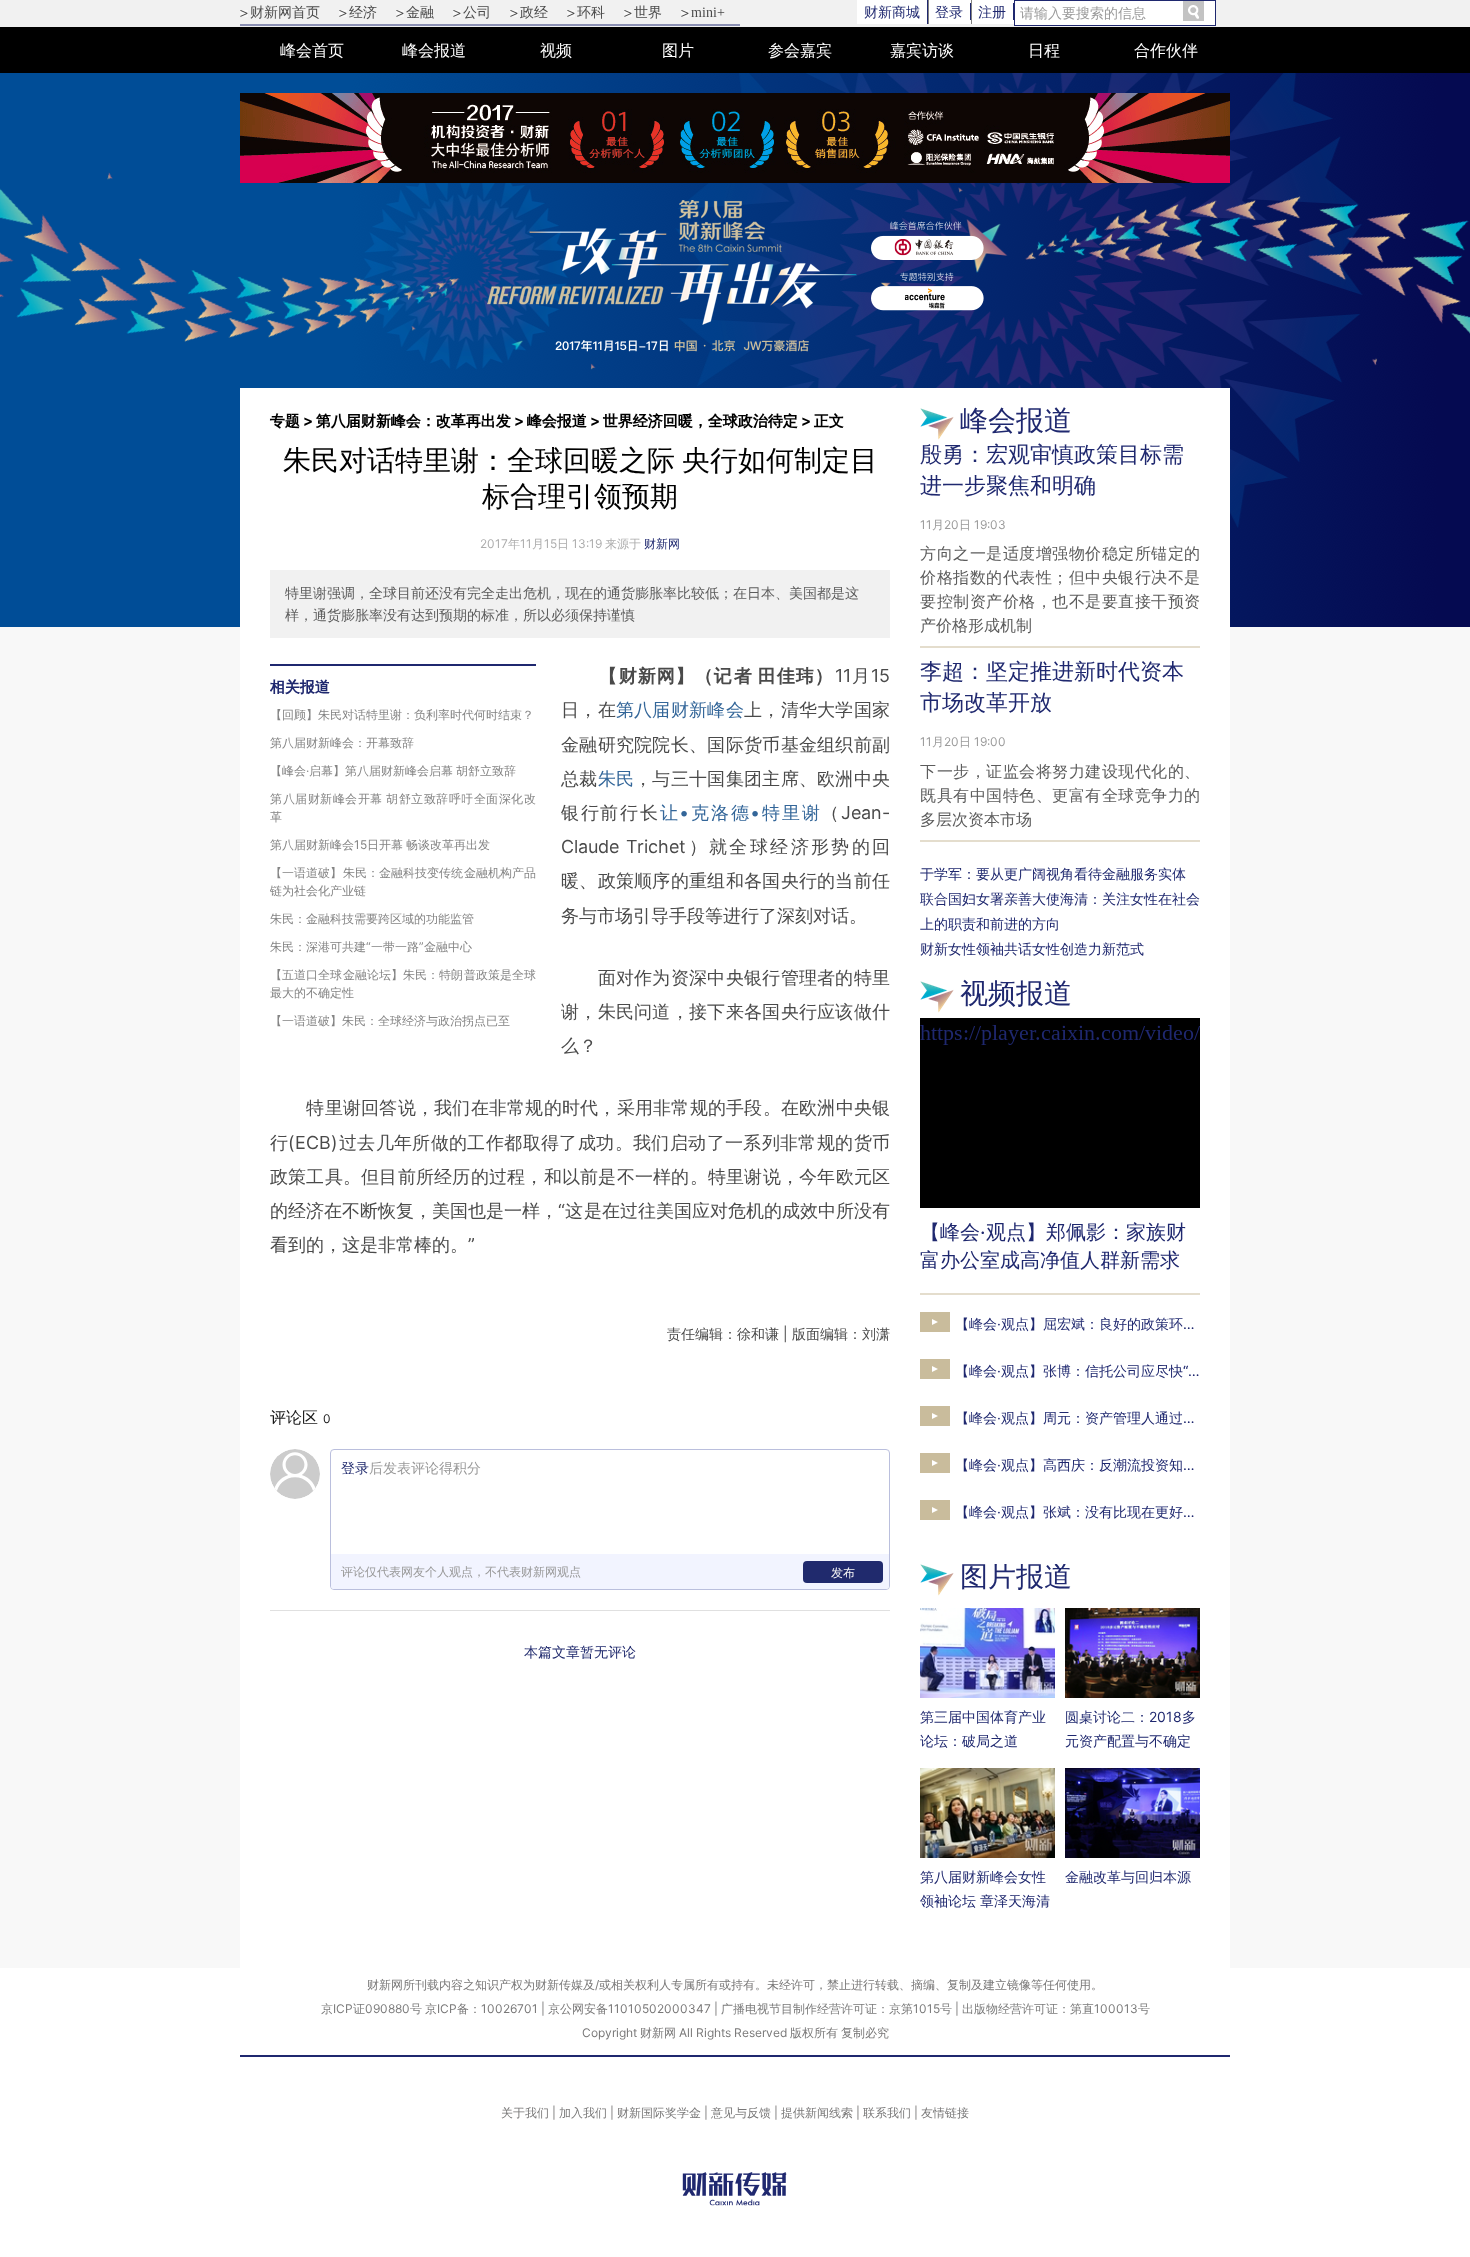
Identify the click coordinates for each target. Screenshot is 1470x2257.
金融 (420, 12)
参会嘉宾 (800, 50)
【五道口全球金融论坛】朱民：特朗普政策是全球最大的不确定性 (403, 983)
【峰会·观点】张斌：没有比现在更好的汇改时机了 (1111, 1511)
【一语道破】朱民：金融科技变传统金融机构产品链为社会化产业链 (403, 881)
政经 (534, 12)
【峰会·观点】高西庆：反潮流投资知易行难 (1090, 1464)
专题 (285, 420)
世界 (648, 12)
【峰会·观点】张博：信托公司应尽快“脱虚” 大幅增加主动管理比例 (1160, 1370)
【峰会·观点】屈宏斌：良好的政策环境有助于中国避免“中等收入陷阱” (1172, 1323)
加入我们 (583, 2112)
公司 (477, 12)
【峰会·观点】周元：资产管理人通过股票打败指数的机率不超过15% (1166, 1417)
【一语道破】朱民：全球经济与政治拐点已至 (390, 1020)
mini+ (708, 12)
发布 (843, 1572)
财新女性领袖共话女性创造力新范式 (1032, 948)
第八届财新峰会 (680, 709)
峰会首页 (312, 50)
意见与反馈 (741, 2112)
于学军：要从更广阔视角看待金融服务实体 (1053, 873)
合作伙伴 (1166, 50)
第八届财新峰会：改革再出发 (413, 420)
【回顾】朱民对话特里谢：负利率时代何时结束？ (402, 714)
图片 (678, 50)
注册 (992, 11)
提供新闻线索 (817, 2112)
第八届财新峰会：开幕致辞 (342, 742)
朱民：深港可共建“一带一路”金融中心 (371, 946)
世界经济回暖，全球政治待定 (700, 420)
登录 (949, 11)
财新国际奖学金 (659, 2112)
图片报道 (1016, 1576)
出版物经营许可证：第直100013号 (1056, 2008)
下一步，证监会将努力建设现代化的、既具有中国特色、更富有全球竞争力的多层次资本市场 (1060, 795)
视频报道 (1016, 993)
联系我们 (887, 2112)
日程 (1044, 50)
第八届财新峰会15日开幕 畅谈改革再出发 (380, 844)
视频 (556, 50)
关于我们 (525, 2112)
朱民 (616, 778)
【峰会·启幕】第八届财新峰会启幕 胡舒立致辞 (393, 770)
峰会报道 (434, 50)
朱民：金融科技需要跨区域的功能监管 (372, 918)
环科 (591, 12)
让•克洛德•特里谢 (741, 812)
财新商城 (892, 11)
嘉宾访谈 (922, 50)
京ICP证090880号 (371, 2008)
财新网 (662, 543)
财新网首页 (285, 12)
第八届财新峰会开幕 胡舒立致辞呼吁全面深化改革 (403, 807)
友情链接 (945, 2112)
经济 (363, 12)
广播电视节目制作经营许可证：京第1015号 (836, 2008)
